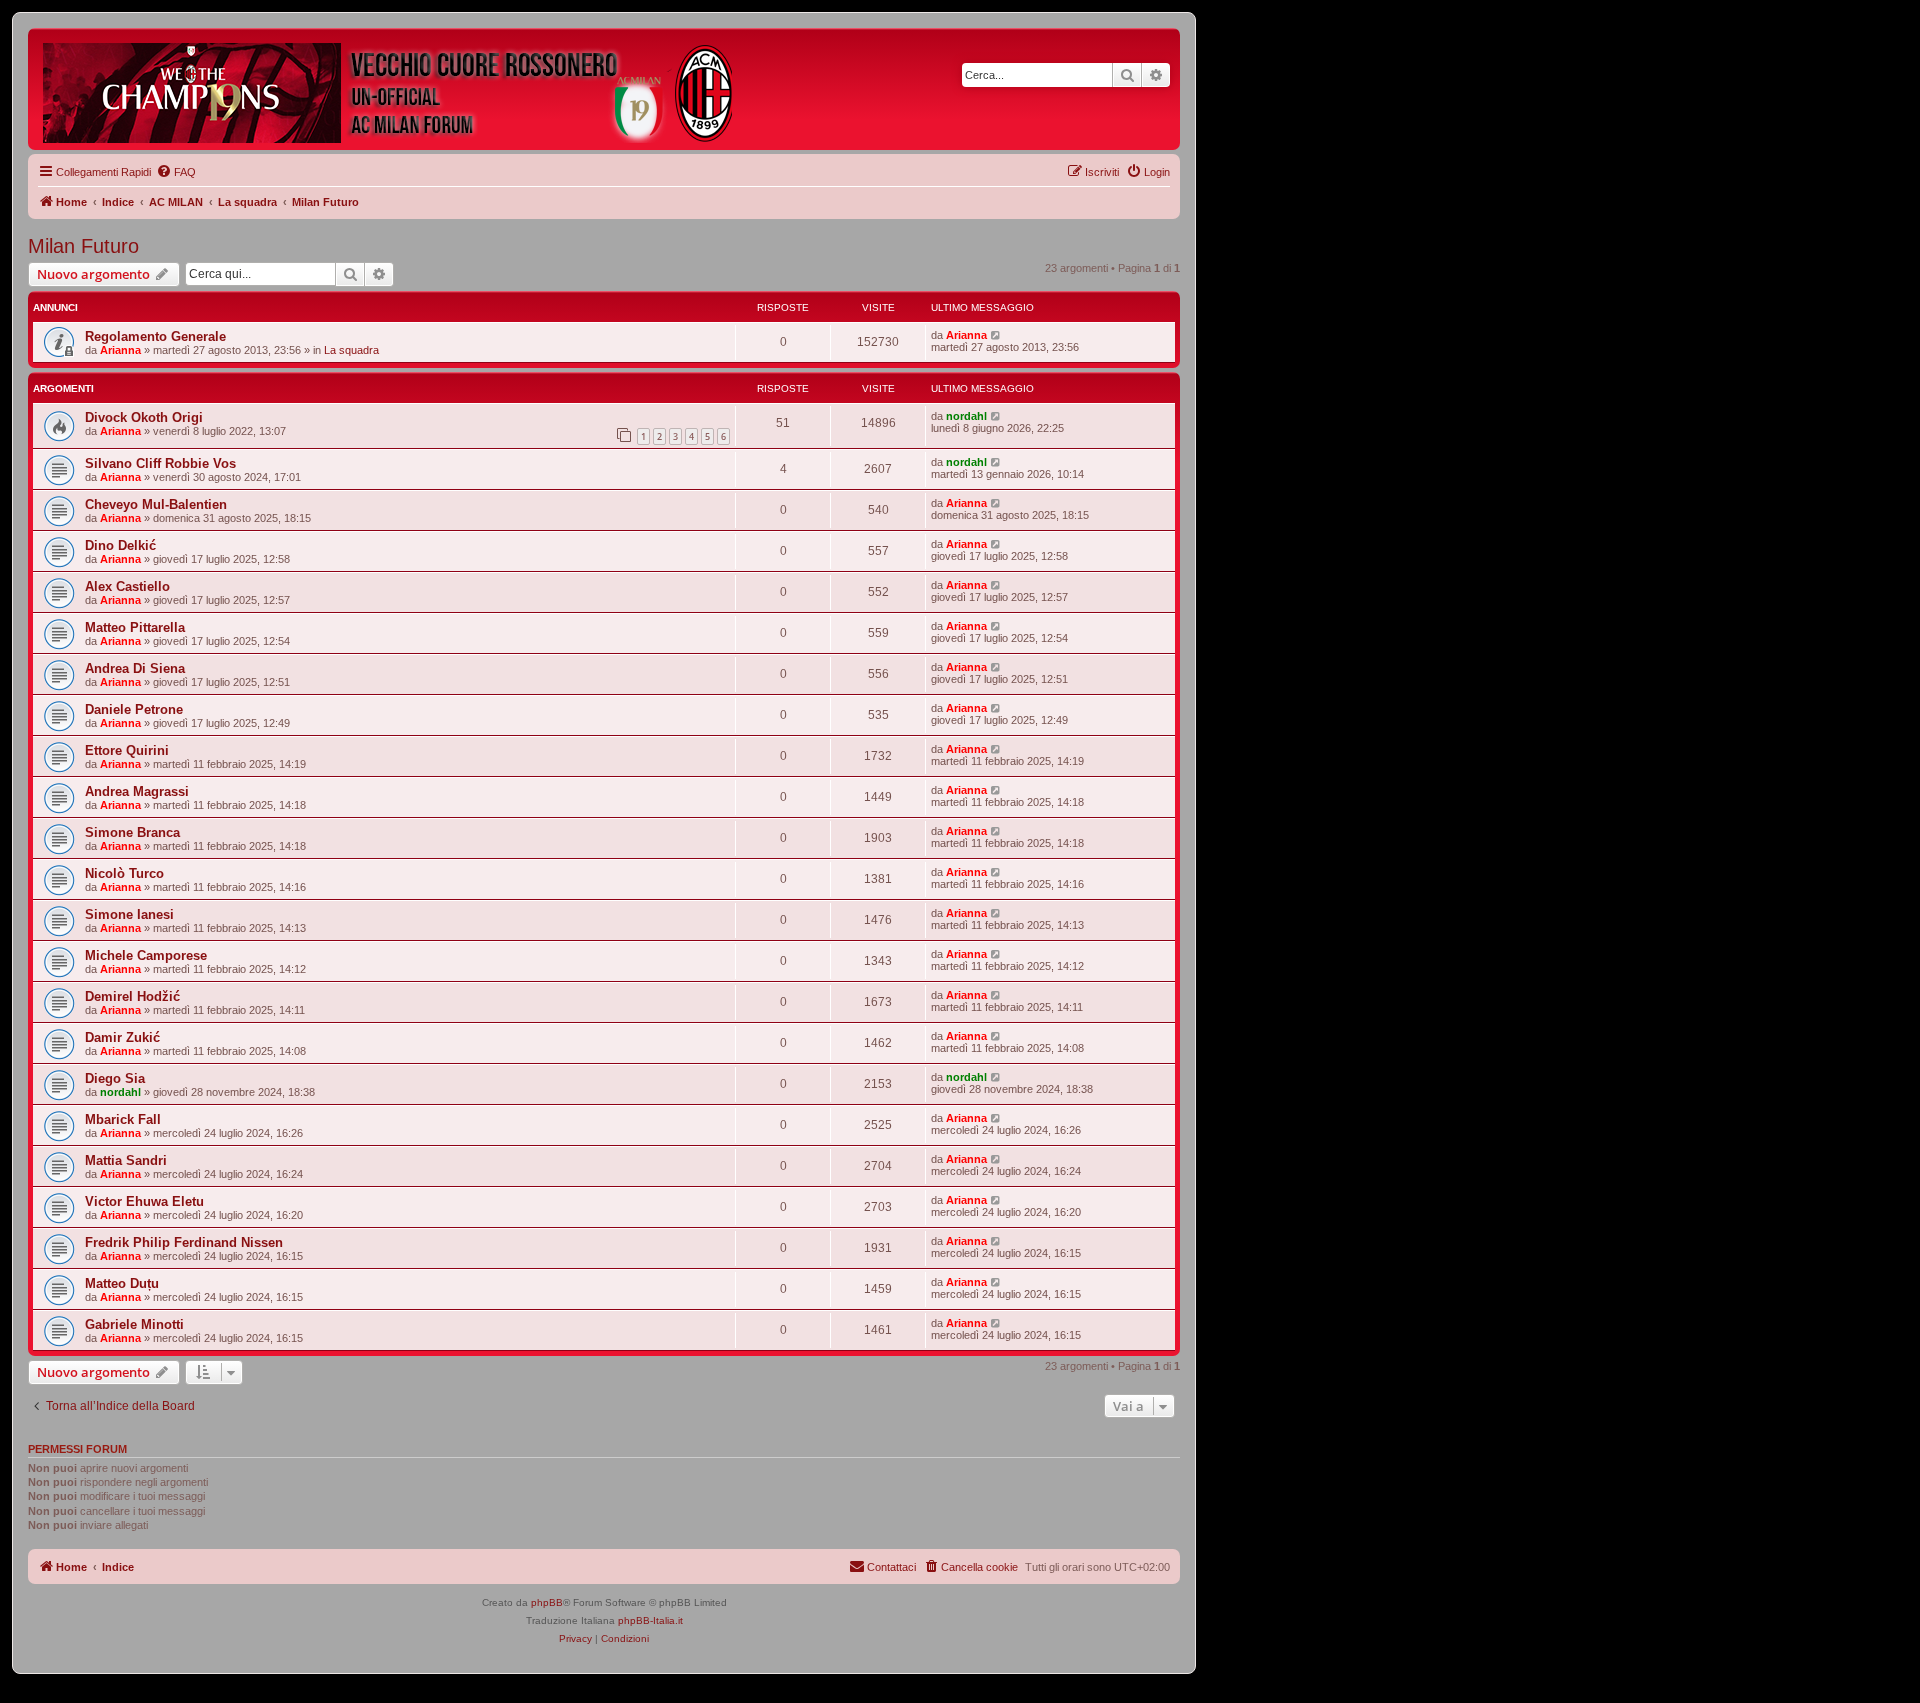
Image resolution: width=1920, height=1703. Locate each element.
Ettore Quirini (127, 750)
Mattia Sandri (126, 1160)
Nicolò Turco (124, 873)
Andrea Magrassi (137, 791)
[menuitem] (176, 172)
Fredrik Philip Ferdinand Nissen (184, 1242)
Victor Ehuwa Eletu (144, 1201)
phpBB (547, 1602)
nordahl (966, 416)
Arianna (120, 350)
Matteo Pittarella (135, 627)
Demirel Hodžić (132, 996)
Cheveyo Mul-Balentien (156, 504)
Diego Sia (115, 1078)
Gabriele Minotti (134, 1324)
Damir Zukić (122, 1037)
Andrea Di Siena (135, 668)
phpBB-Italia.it (650, 1620)
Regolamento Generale (155, 336)
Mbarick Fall (123, 1119)
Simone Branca (132, 832)
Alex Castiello (127, 586)
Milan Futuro (83, 246)
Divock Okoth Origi (144, 417)
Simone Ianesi (129, 914)
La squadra (351, 350)
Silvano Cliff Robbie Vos (160, 463)
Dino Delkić (120, 545)
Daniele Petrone (134, 709)
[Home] (389, 89)
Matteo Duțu (122, 1283)
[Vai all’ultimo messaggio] (996, 335)
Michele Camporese (146, 955)
